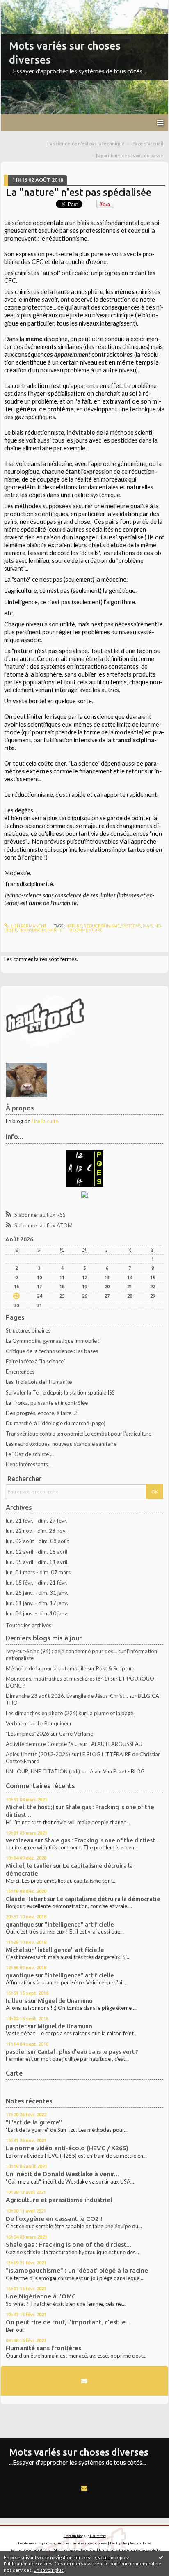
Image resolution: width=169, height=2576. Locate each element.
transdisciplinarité (41, 930)
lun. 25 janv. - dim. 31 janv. (37, 1593)
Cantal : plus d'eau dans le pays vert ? (88, 2052)
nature (74, 926)
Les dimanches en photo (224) (42, 1713)
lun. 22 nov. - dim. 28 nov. (36, 1531)
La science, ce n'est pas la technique (86, 143)
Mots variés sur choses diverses (79, 2452)
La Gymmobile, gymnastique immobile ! (53, 1341)
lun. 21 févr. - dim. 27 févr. (37, 1521)
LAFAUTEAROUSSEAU (115, 1744)
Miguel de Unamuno (65, 2001)
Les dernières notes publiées (86, 2543)
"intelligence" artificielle (79, 1924)
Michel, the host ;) (30, 1807)
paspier (16, 2026)
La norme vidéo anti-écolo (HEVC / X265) (67, 2148)
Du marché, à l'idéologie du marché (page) (56, 1423)
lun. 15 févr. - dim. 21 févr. (37, 1583)
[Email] (84, 2381)
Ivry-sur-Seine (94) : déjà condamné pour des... (61, 1651)
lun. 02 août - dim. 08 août (37, 1541)
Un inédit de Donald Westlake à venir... (62, 2174)
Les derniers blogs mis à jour (40, 2543)
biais (148, 926)
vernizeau (20, 1840)
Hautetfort (98, 2536)
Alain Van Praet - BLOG (117, 1771)
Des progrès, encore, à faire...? (42, 1413)
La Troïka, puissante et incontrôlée (47, 1403)
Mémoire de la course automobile (46, 1668)
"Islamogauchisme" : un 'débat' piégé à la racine (77, 2270)
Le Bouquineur (55, 1723)
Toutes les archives (29, 1625)
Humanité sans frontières (43, 2348)
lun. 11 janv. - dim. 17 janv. (37, 1603)
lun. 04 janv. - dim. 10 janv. (37, 1613)
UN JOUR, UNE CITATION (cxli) (43, 1771)
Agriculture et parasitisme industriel (59, 2200)
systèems (131, 926)
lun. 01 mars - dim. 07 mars (38, 1572)
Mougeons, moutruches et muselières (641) (57, 1679)
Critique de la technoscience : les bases (52, 1351)
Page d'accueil (148, 143)
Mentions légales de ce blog (74, 2550)
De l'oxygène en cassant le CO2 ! (54, 2219)
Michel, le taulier (29, 1866)
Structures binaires (28, 1330)
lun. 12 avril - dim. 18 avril (37, 1552)
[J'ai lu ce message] (161, 2557)
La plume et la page (110, 1713)
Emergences (20, 1372)
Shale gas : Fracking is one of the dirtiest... (102, 1840)
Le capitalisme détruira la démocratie (108, 1899)
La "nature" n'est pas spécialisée (79, 192)
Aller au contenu (23, 6)
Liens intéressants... (29, 1464)
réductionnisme (102, 926)
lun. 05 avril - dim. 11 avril (37, 1562)
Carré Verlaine (76, 1734)
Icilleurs (16, 2001)
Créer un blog (73, 2536)
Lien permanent (28, 926)
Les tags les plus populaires (131, 2543)
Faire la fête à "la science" (35, 1361)
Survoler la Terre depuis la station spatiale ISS (60, 1392)
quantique (20, 1924)
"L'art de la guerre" (34, 2122)
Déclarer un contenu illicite (30, 2550)
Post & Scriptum (115, 1668)
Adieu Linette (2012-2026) (38, 1754)
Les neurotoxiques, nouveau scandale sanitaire (61, 1444)
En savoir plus (49, 2570)
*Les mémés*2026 (27, 1734)
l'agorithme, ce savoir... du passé (130, 155)
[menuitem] (89, 144)
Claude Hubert (26, 1899)
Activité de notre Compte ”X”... (42, 1744)
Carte (14, 2073)
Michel (15, 1950)
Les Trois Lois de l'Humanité (39, 1382)
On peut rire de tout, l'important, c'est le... (68, 2322)
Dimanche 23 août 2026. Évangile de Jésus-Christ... (67, 1696)
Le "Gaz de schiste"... (30, 1454)
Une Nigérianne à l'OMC (41, 2296)
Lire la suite (45, 1121)
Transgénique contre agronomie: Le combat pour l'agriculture (79, 1434)
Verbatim (17, 1723)
